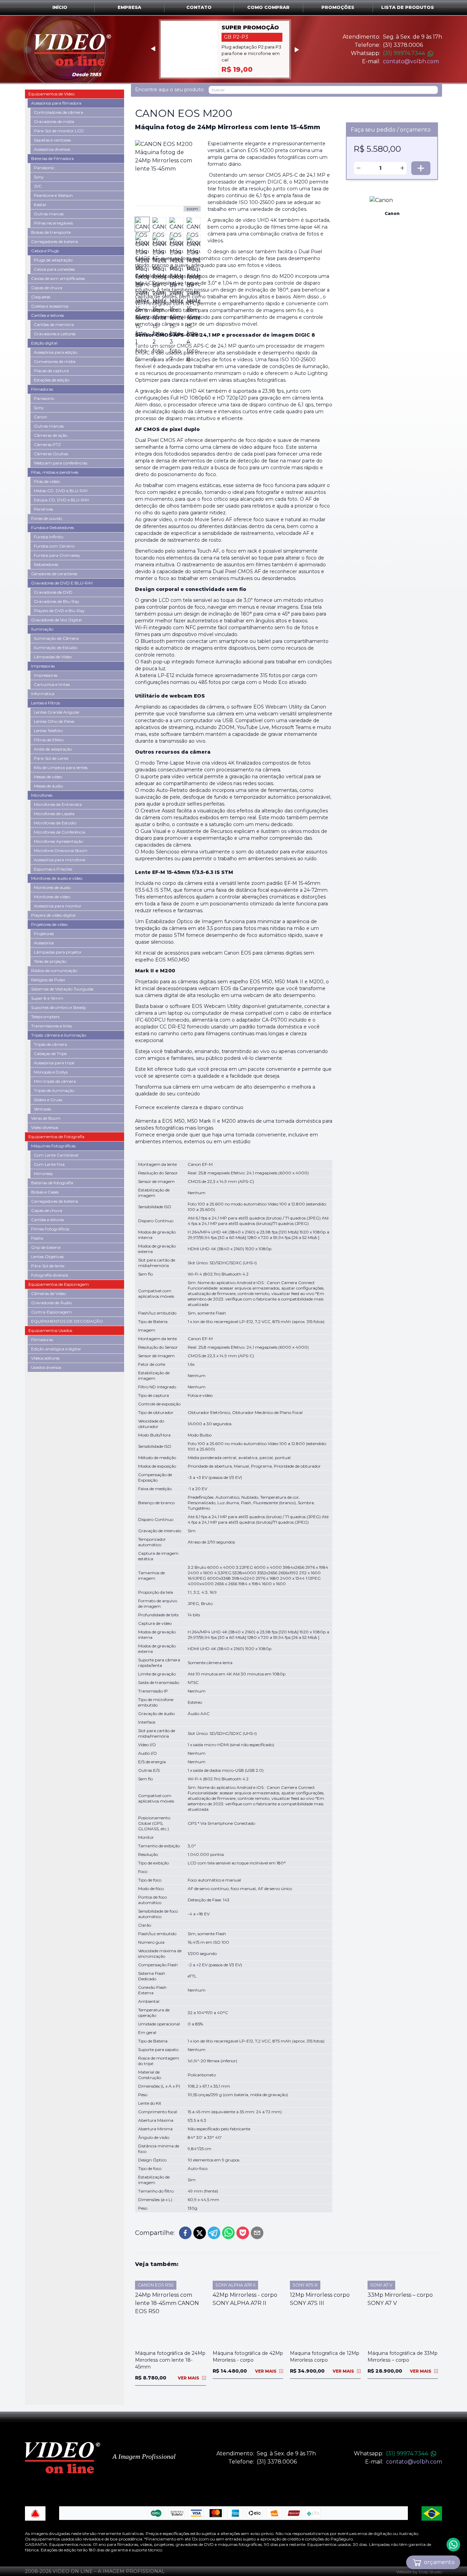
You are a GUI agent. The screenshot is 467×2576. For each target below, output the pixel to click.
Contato (199, 7)
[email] (257, 2233)
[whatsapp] (228, 2233)
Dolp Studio (430, 2572)
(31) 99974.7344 (404, 53)
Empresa (129, 7)
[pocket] (243, 2233)
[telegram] (214, 2233)
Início (60, 7)
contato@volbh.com (411, 61)
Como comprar (268, 7)
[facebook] (185, 2233)
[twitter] (200, 2233)
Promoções (338, 7)
